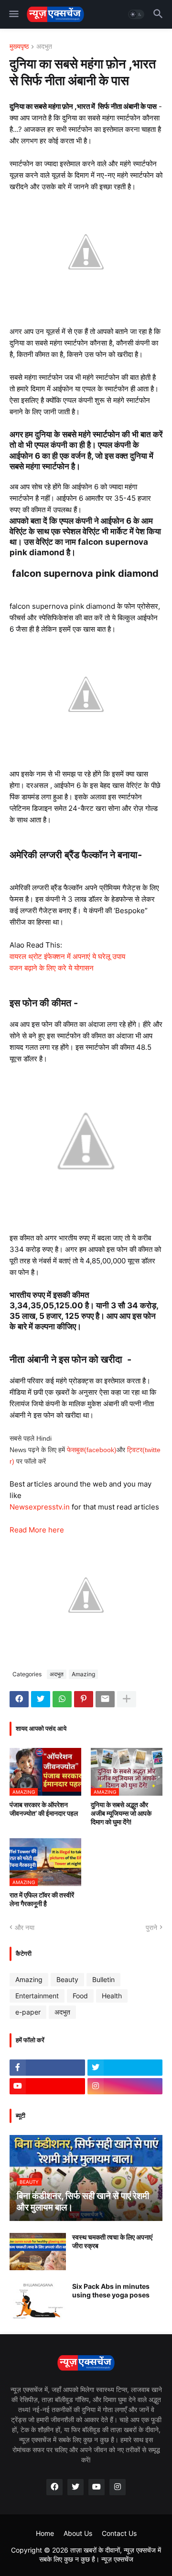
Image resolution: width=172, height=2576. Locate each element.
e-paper (28, 2012)
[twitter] (125, 2068)
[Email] (105, 1699)
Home (45, 2533)
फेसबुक (75, 1450)
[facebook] (54, 2487)
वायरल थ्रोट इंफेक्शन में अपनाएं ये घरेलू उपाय (67, 956)
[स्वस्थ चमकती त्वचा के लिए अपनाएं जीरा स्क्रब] (38, 2252)
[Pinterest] (84, 1699)
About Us (78, 2533)
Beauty (67, 1979)
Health (112, 1996)
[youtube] (47, 2086)
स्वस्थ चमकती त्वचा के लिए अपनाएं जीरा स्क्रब (112, 2241)
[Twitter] (41, 1699)
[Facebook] (19, 1699)
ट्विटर (135, 1450)
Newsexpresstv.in (41, 1507)
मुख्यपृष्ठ (19, 47)
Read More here (37, 1530)
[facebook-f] (47, 2068)
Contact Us (119, 2533)
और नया (25, 1927)
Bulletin (103, 1979)
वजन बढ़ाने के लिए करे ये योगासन (52, 968)
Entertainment (37, 1996)
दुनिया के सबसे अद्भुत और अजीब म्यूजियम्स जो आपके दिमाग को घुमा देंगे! (121, 1813)
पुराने (151, 1927)
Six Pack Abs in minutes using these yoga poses (111, 2290)
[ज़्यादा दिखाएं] (127, 1699)
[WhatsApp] (62, 1699)
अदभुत (44, 47)
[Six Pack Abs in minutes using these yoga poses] (38, 2301)
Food (80, 1996)
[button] (13, 14)
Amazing (83, 1674)
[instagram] (125, 2086)
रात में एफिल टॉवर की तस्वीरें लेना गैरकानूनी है (42, 1899)
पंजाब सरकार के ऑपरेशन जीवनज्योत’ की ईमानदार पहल (44, 1809)
